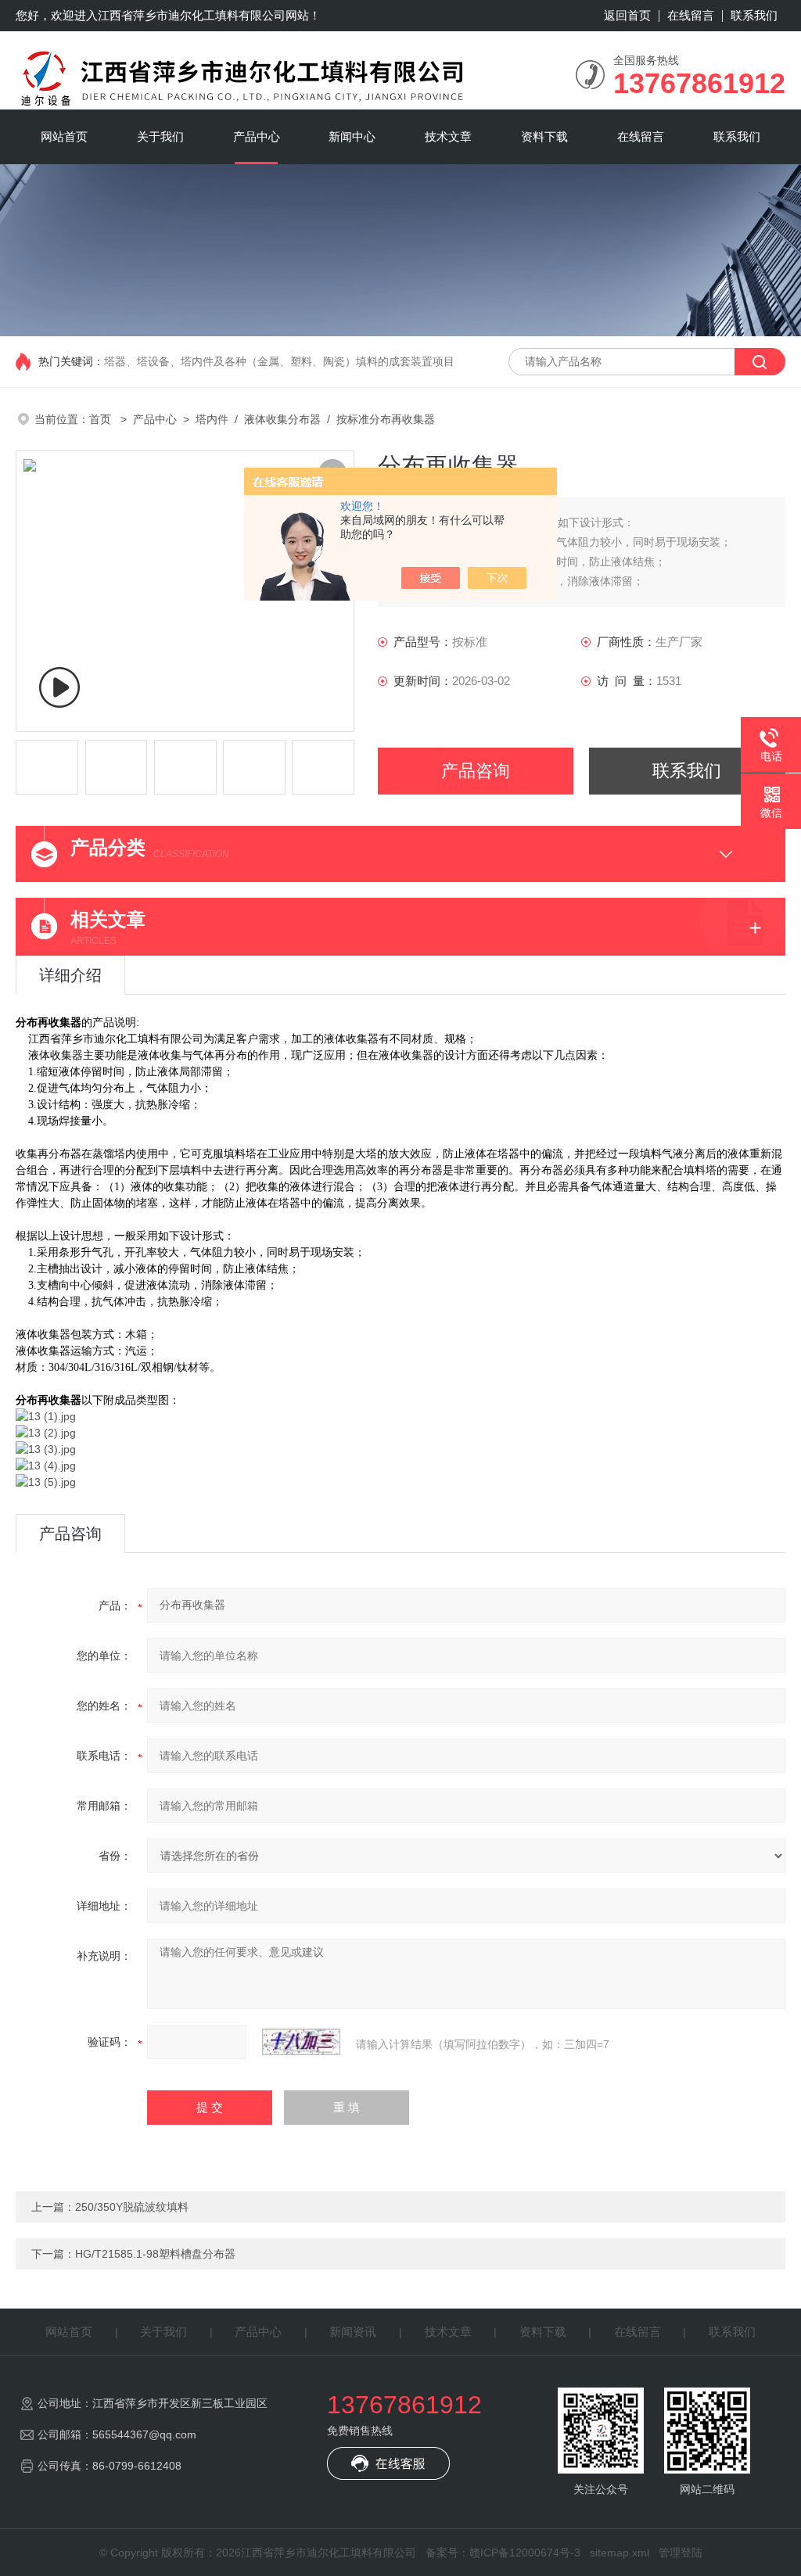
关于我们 (160, 136)
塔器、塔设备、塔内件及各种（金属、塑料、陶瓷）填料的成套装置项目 (279, 361)
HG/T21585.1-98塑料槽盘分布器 (155, 2254)
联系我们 (754, 15)
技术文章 (448, 136)
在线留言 (691, 15)
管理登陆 (681, 2553)
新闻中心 (352, 136)
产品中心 (257, 136)
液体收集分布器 (282, 419)
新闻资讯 (353, 2332)
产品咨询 (476, 771)
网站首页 (64, 136)
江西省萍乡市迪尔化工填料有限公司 (192, 15)
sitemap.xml (620, 2553)
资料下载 (544, 136)
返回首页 (627, 15)
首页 (102, 419)
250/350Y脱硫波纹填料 (132, 2207)
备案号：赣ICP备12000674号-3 (503, 2553)
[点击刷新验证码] (301, 2042)
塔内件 (212, 419)
